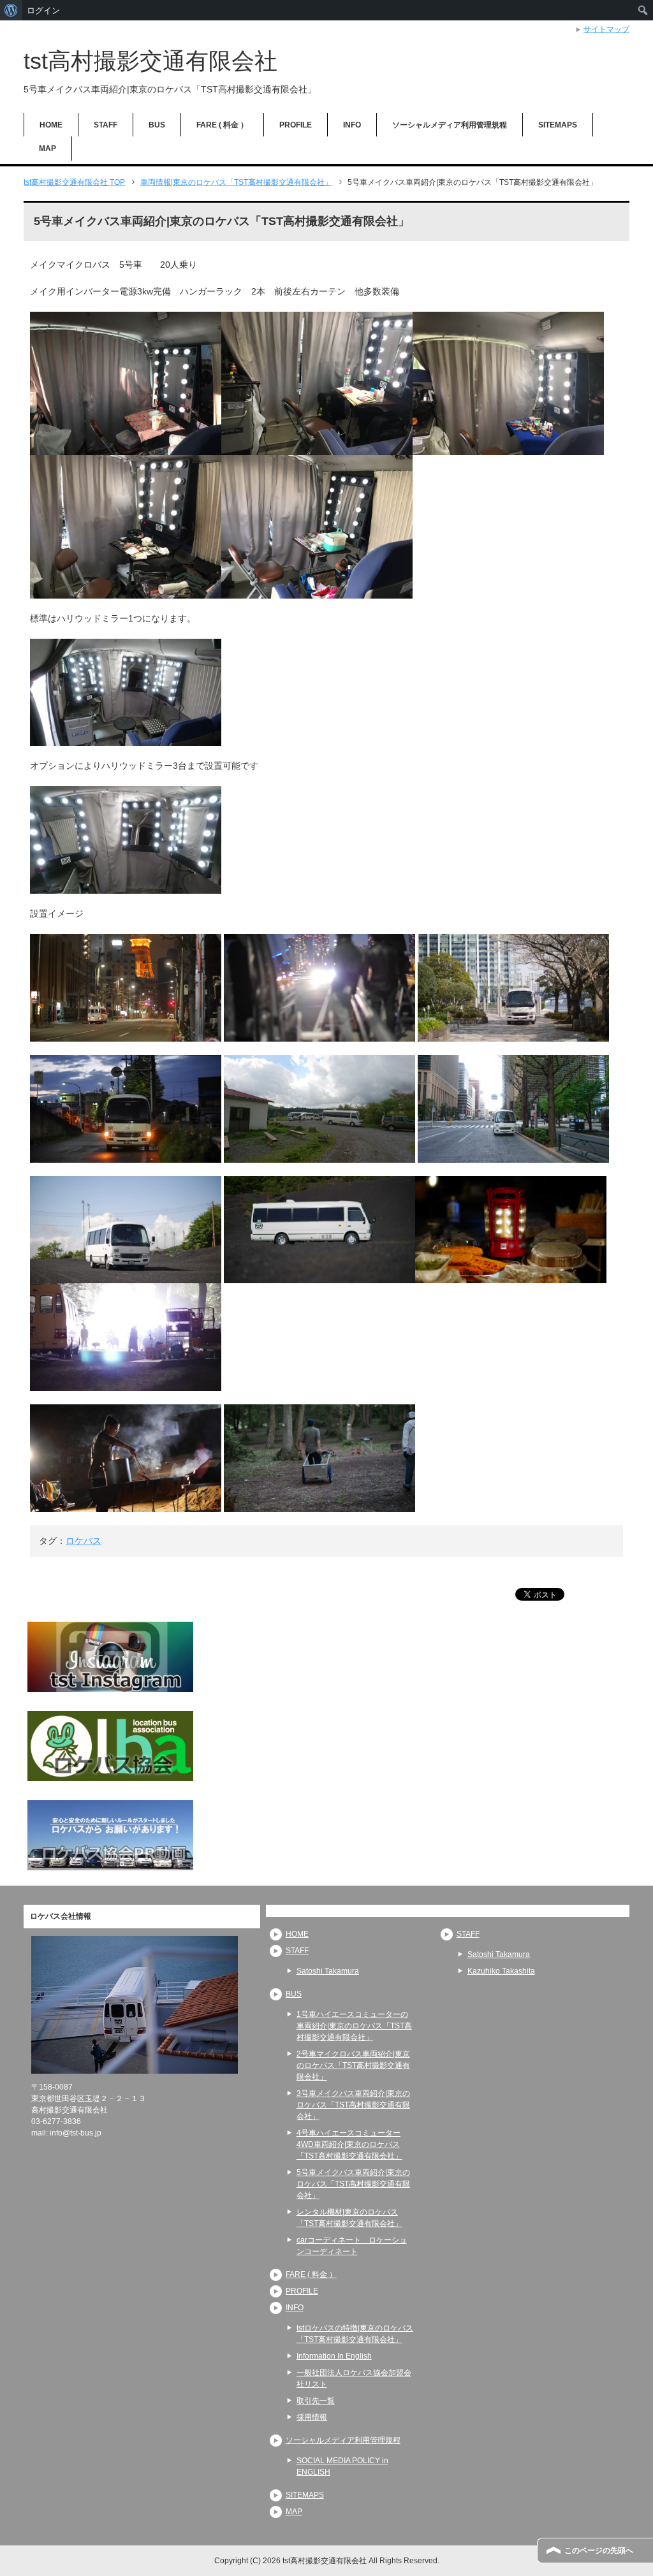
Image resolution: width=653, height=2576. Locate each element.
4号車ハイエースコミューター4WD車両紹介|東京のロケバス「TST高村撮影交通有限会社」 (349, 2144)
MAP (48, 149)
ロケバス (84, 1541)
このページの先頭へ (599, 2551)
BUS (157, 125)
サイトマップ (606, 29)
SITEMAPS (558, 125)
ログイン (43, 10)
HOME (51, 125)
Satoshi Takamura (328, 1971)
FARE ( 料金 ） (222, 125)
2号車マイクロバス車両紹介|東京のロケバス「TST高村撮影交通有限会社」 (353, 2065)
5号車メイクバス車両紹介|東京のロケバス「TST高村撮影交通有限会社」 (353, 2184)
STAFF (106, 125)
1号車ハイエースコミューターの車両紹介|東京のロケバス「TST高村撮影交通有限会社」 (354, 2026)
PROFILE (296, 125)
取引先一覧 (316, 2401)
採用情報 (312, 2417)
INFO (352, 125)
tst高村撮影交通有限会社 (150, 61)
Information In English (334, 2356)
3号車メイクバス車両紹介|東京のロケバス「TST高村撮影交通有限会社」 (353, 2105)
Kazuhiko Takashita (501, 1971)
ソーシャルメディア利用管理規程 (450, 125)
